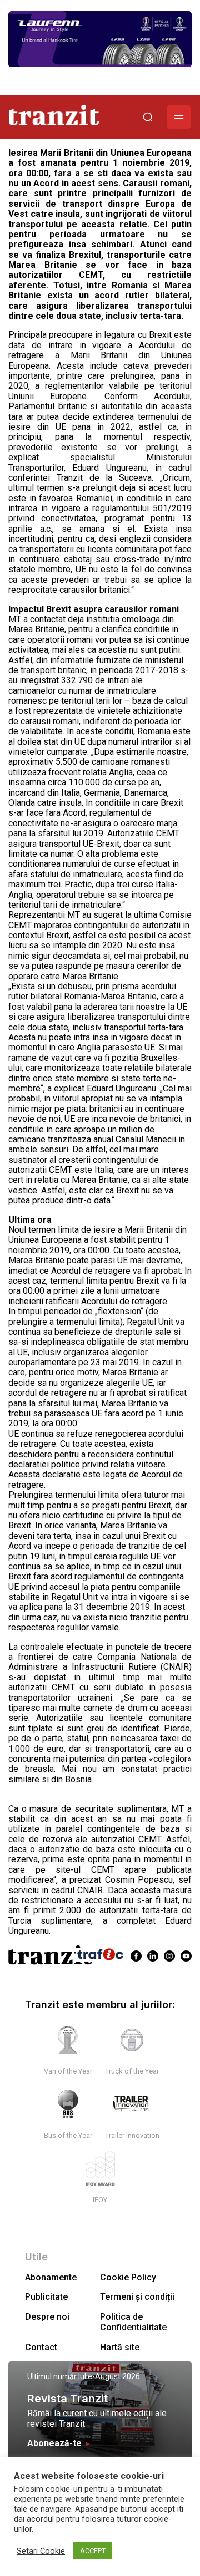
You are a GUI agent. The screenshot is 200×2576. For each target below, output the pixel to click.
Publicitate (46, 2297)
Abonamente (51, 2277)
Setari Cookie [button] (41, 2551)
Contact (41, 2347)
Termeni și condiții (137, 2297)
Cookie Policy (128, 2277)
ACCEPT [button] (93, 2551)
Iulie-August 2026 (109, 2376)
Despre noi (47, 2317)
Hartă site (120, 2347)
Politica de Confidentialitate (133, 2322)
